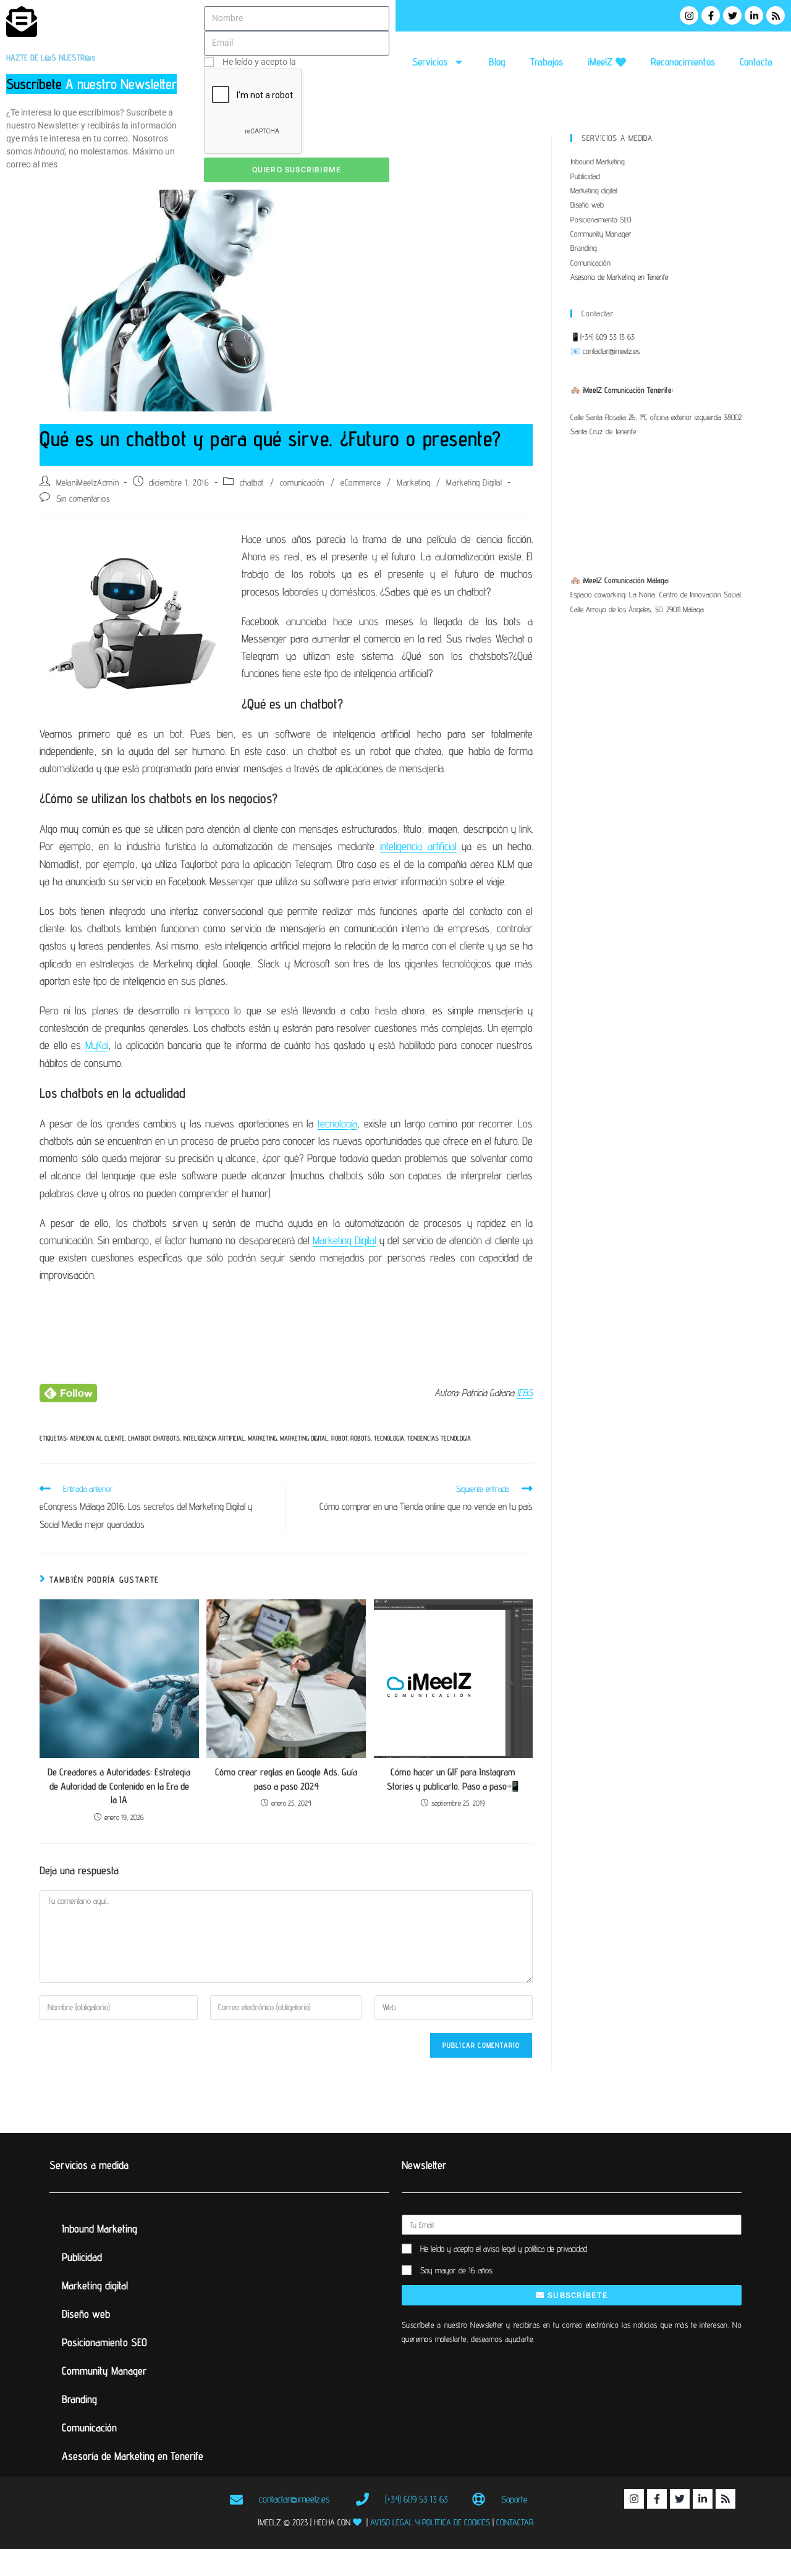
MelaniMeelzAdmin (88, 482)
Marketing (413, 482)
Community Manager (601, 234)
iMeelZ (602, 62)
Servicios (430, 62)
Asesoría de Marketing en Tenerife (619, 277)
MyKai (97, 1045)
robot (339, 1438)
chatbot (252, 482)
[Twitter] (732, 15)
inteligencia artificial (418, 846)
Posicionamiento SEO (601, 219)
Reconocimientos (683, 62)
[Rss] (776, 15)
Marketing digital (594, 190)
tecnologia (389, 1438)
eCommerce (361, 482)
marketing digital (304, 1438)
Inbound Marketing (598, 161)
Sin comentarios (83, 499)
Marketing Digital (474, 482)
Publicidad (585, 176)
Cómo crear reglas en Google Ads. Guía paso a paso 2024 (286, 1779)
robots (361, 1438)
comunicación (302, 482)
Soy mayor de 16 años (456, 2270)
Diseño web (587, 204)
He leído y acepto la (301, 62)
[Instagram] (689, 15)
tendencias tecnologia (439, 1438)
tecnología (337, 1123)
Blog (497, 62)
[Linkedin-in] (754, 15)
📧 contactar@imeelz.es (605, 351)
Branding (584, 248)
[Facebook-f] (711, 15)
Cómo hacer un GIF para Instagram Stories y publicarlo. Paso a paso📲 (453, 1779)
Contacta (756, 62)
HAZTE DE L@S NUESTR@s (51, 57)
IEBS (525, 1393)
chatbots (167, 1438)
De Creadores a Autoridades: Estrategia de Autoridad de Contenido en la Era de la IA (119, 1786)
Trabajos (547, 62)
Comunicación (590, 263)
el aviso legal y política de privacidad (531, 2249)
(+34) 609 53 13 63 (607, 337)
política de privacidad (338, 62)
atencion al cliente (97, 1438)
